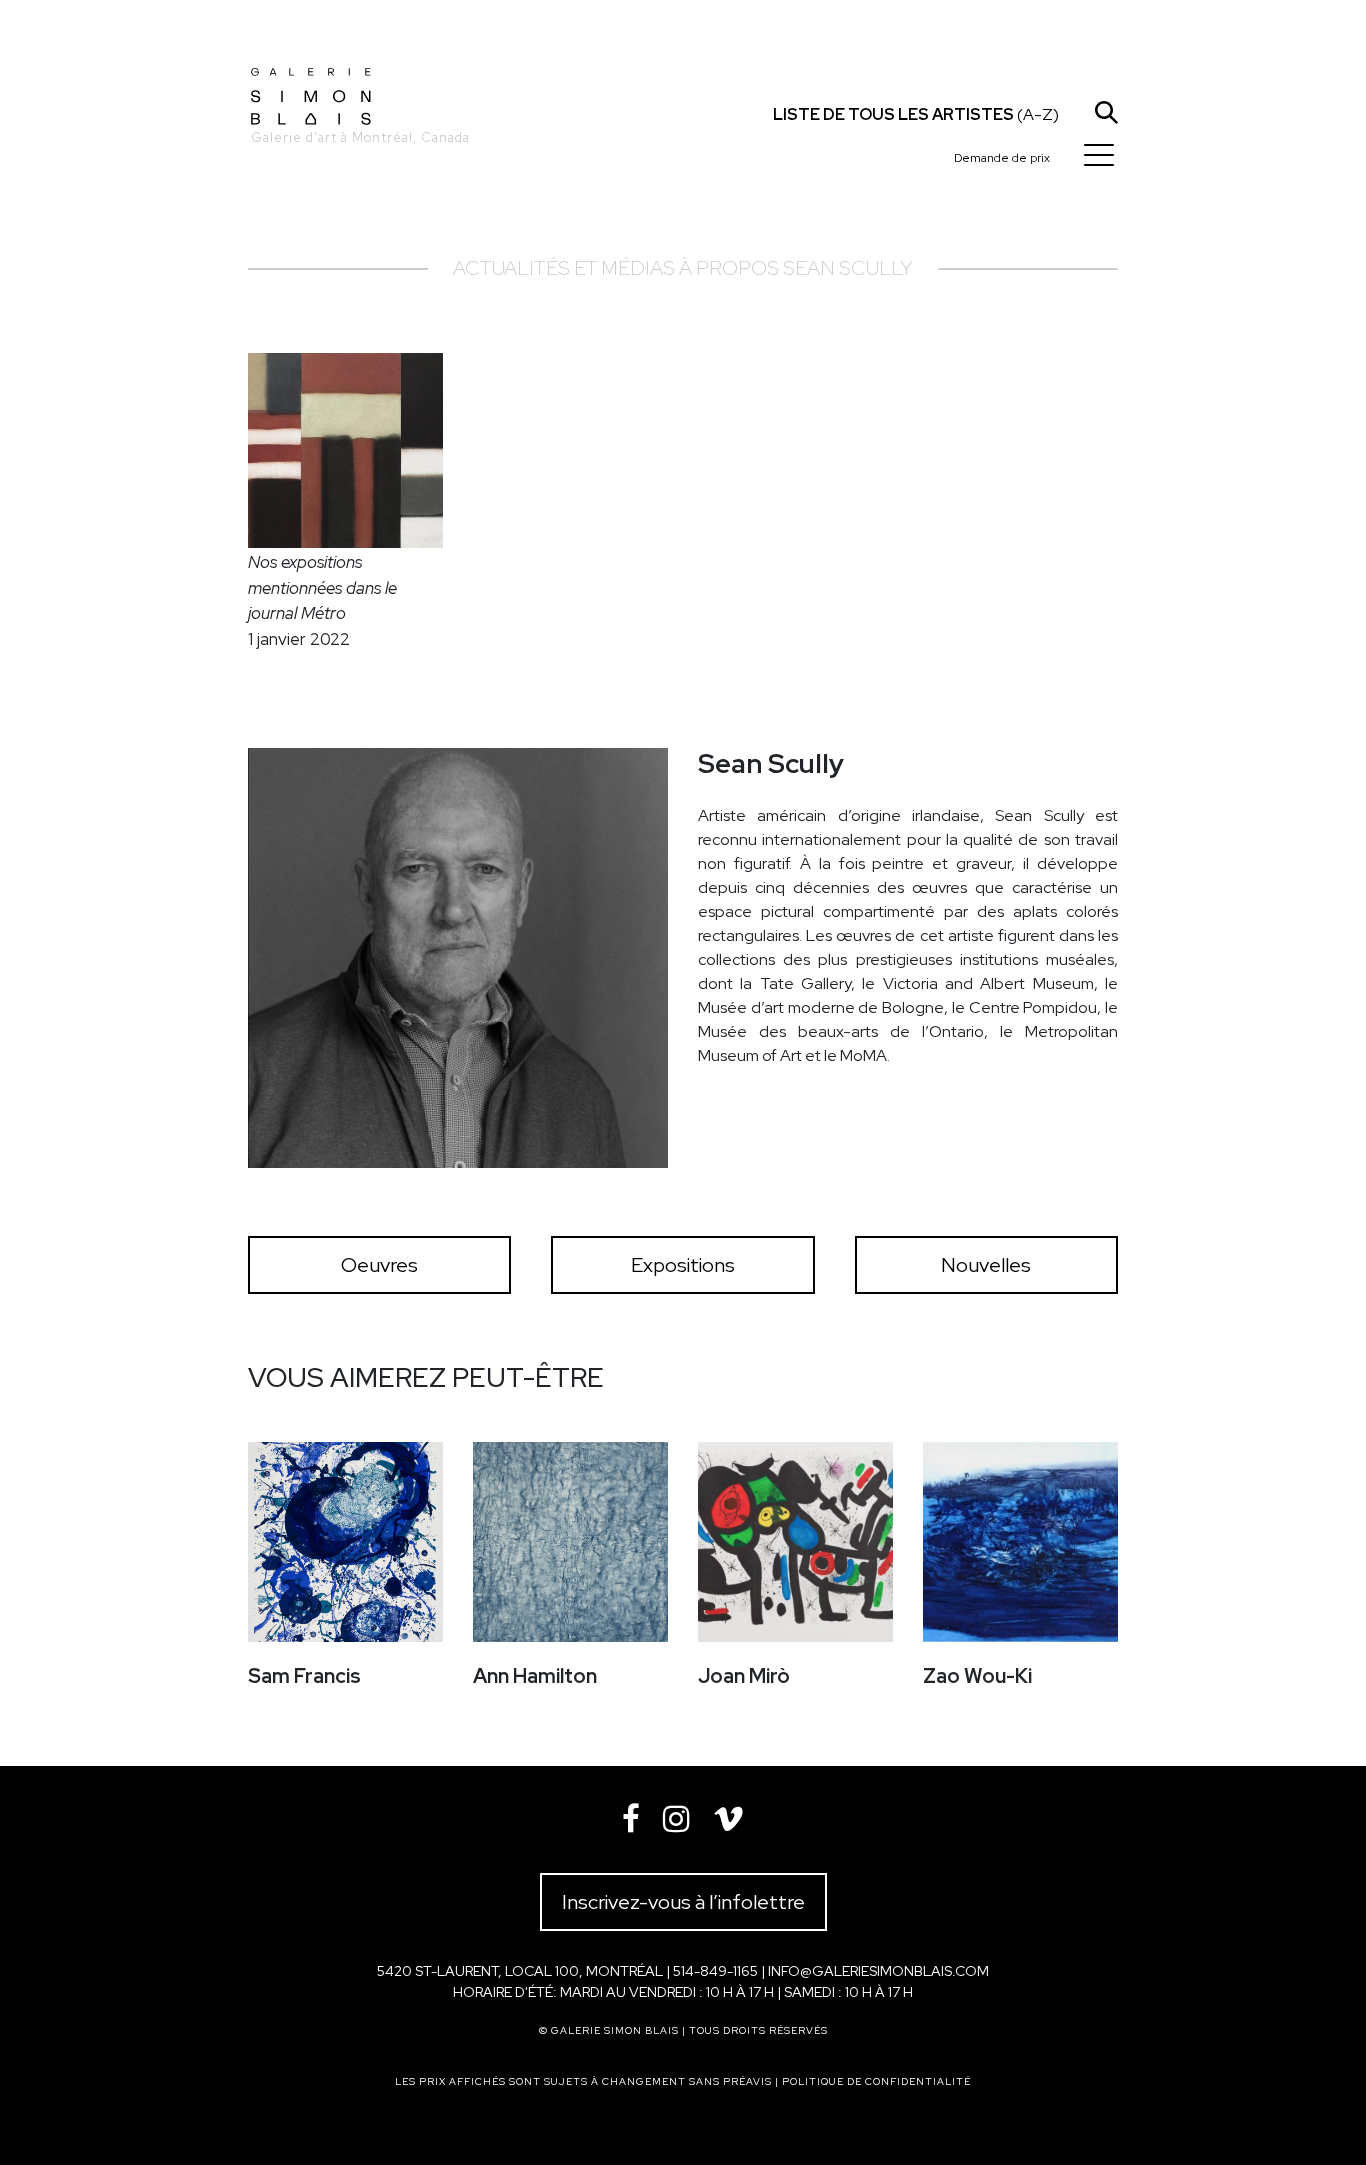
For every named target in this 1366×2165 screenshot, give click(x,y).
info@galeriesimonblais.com (878, 1971)
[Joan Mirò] (795, 1542)
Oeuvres (379, 1265)
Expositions (683, 1265)
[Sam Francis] (345, 1542)
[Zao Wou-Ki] (1020, 1542)
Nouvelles (986, 1265)
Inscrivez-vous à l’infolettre (683, 1902)
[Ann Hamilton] (570, 1542)
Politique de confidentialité (876, 2081)
